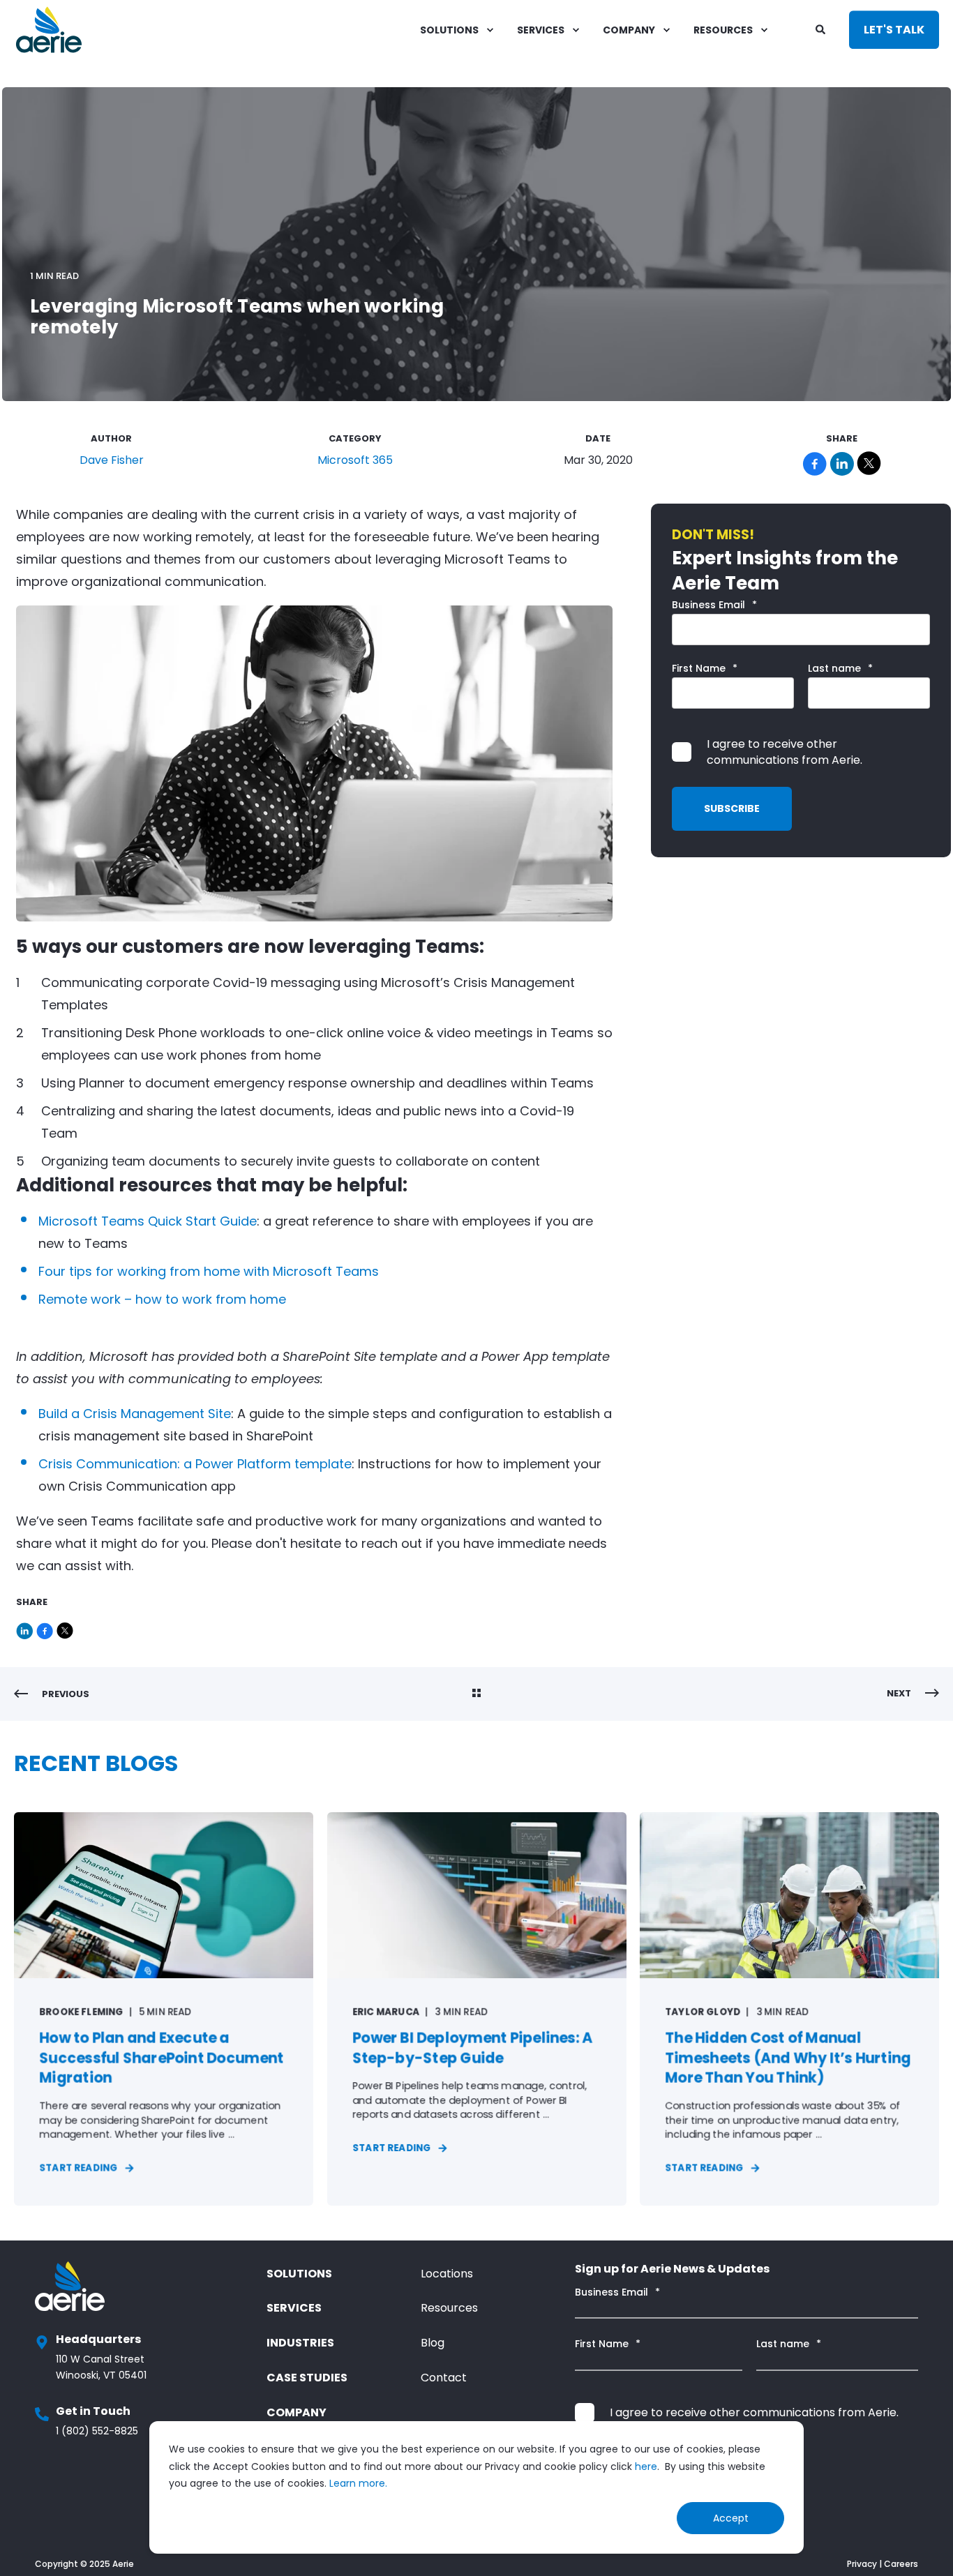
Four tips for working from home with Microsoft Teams (209, 1271)
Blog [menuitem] (433, 2343)
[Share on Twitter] (65, 1628)
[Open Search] (822, 29)
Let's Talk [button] (894, 30)
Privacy (862, 2564)
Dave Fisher (112, 460)
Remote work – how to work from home (162, 1299)
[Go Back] (476, 1694)
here (646, 2466)
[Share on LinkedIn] (26, 1628)
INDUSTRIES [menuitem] (300, 2343)
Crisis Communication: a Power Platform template (195, 1464)
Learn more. (358, 2483)
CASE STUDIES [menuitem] (307, 2378)
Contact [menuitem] (444, 2378)
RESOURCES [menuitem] (723, 30)
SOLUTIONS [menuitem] (449, 30)
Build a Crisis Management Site (135, 1414)
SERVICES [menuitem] (541, 30)
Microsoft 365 (355, 460)
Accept (731, 2518)
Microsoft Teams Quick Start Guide (148, 1221)
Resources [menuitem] (449, 2308)
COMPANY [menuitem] (629, 30)
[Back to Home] (49, 30)
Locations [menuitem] (447, 2274)
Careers (901, 2564)
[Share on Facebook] (46, 1628)
